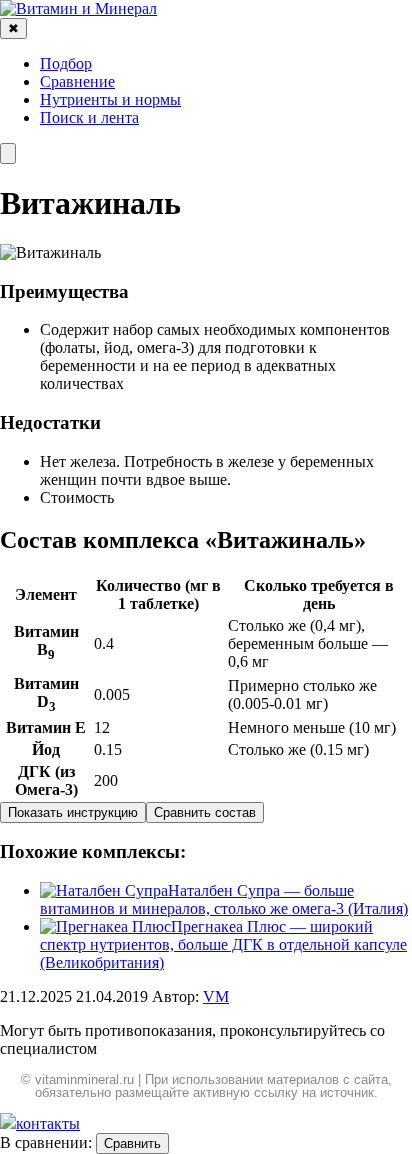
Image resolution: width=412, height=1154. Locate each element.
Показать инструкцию (73, 812)
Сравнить (132, 1143)
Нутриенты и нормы (110, 99)
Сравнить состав (205, 812)
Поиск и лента (89, 117)
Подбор (66, 63)
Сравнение (77, 81)
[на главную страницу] (78, 8)
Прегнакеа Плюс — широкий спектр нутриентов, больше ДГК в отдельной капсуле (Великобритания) (223, 944)
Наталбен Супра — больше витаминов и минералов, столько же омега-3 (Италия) (224, 899)
